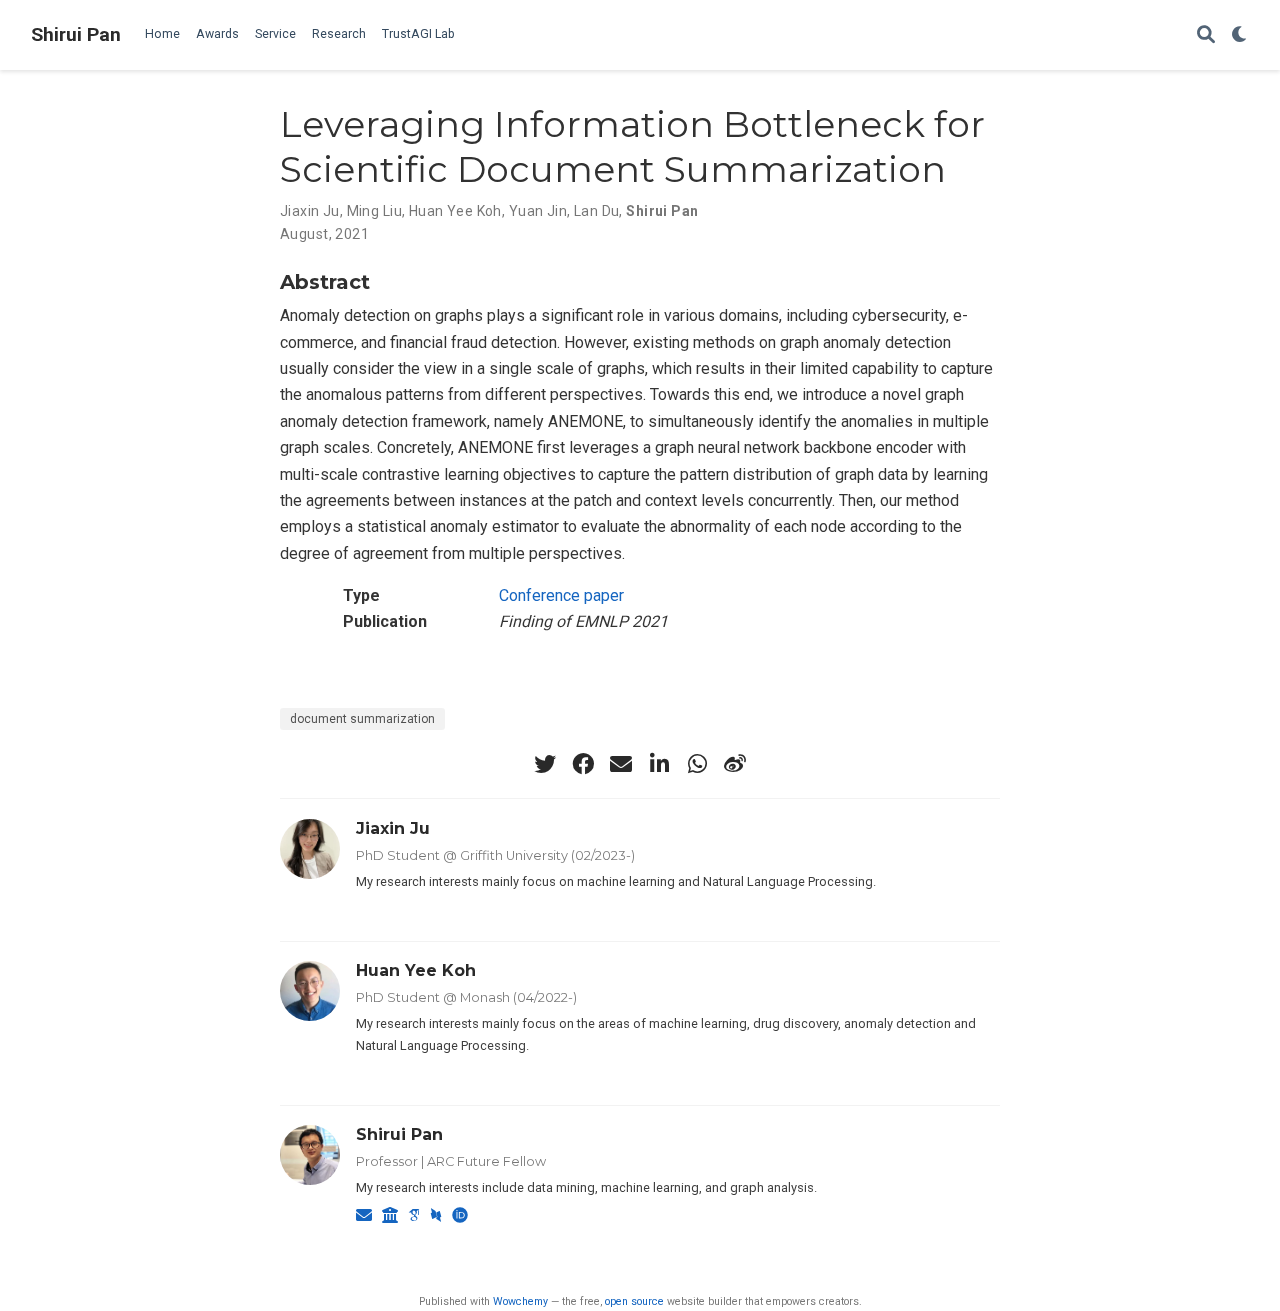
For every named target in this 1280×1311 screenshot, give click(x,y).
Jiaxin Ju (310, 211)
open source (634, 1301)
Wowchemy (520, 1301)
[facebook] (583, 764)
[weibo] (735, 764)
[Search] (1206, 35)
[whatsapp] (697, 764)
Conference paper (561, 595)
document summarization (362, 719)
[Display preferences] (1240, 35)
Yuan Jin (538, 211)
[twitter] (545, 764)
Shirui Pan (76, 34)
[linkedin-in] (659, 764)
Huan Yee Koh (455, 211)
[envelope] (621, 764)
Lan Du (597, 211)
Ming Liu (374, 211)
